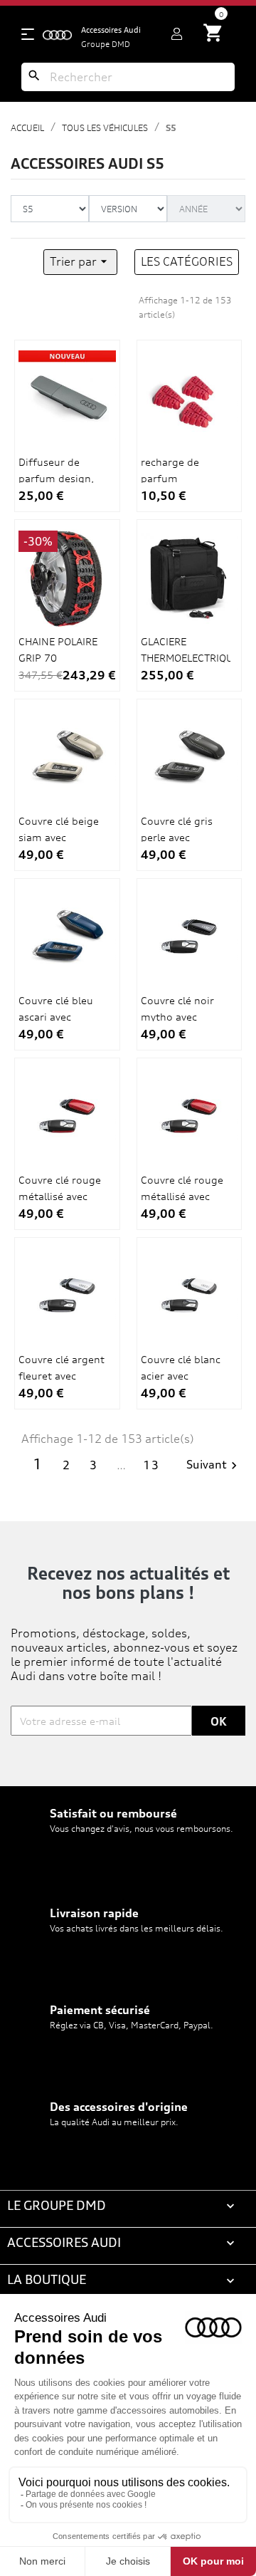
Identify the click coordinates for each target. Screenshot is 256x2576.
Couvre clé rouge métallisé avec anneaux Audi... (60, 1196)
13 (151, 1465)
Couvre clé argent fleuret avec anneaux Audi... (62, 1375)
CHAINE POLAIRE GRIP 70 (58, 649)
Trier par (80, 261)
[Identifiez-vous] (177, 34)
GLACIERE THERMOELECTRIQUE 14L (186, 657)
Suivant (214, 1465)
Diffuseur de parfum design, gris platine (56, 478)
